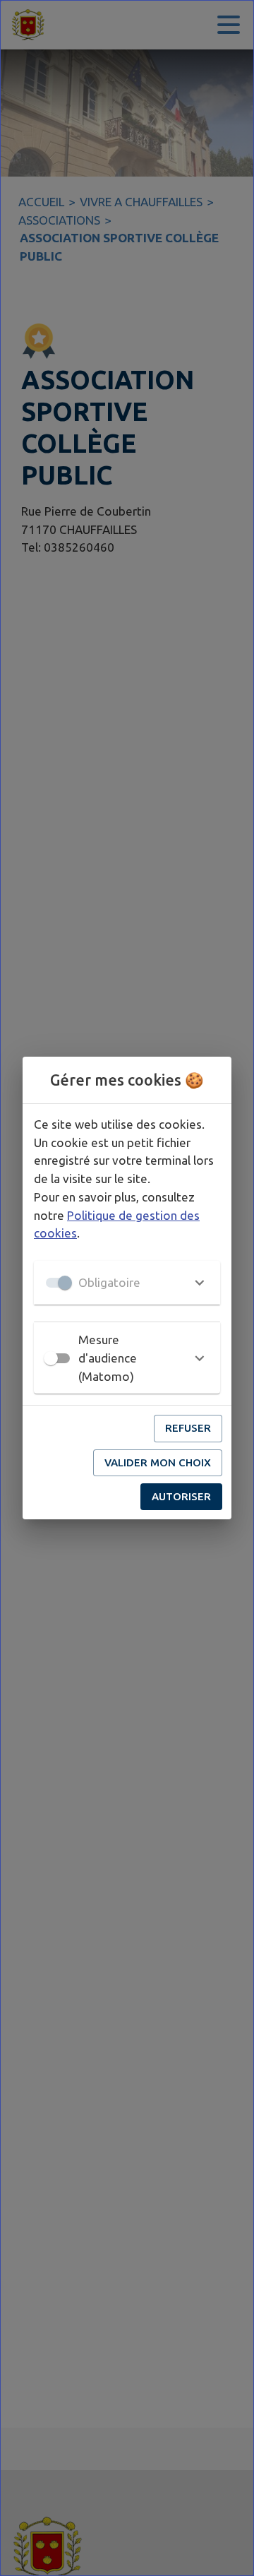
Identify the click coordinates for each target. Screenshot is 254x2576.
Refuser (188, 1428)
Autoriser (181, 1496)
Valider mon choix (158, 1462)
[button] (127, 1283)
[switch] (51, 1358)
